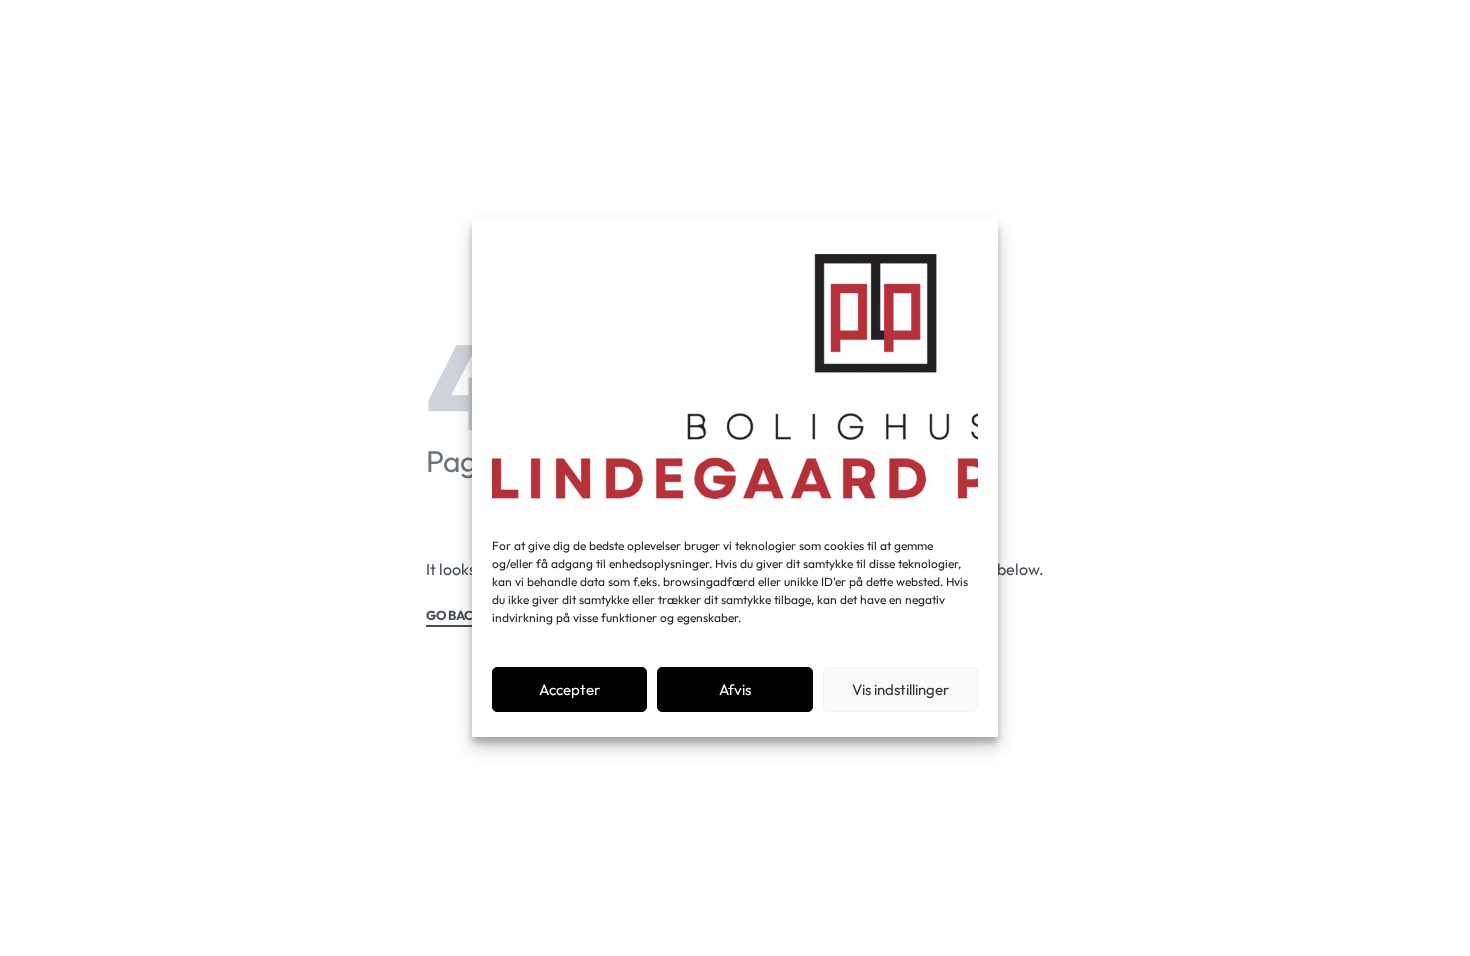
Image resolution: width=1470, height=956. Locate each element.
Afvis (735, 689)
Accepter (569, 689)
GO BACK (454, 616)
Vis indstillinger (900, 689)
